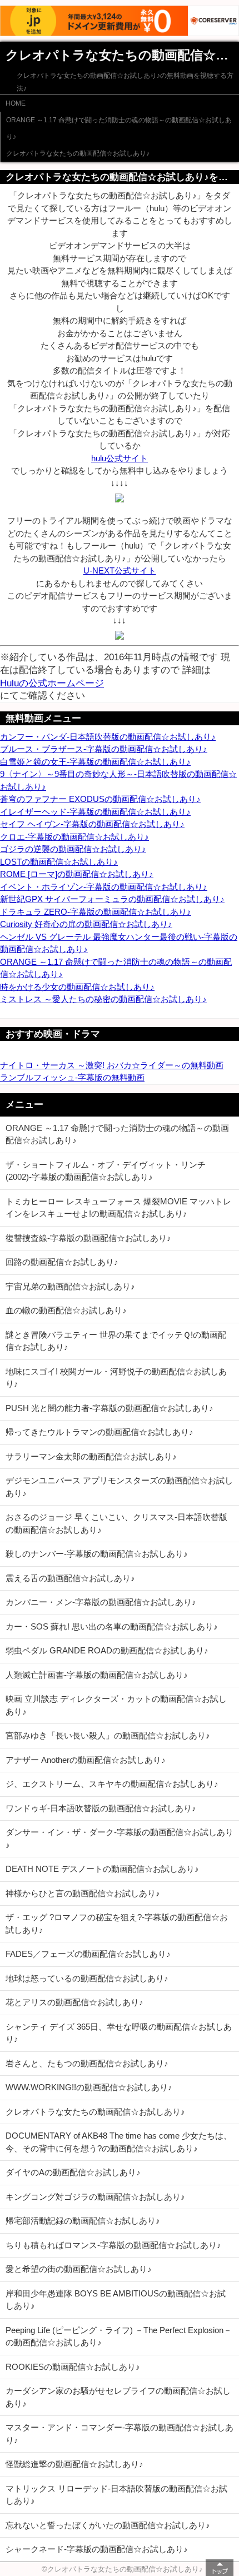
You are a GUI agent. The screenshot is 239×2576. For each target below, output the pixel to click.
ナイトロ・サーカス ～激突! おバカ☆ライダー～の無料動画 (112, 1065)
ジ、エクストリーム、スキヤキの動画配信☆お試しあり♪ (112, 1784)
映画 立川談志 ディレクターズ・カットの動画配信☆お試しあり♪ (116, 1705)
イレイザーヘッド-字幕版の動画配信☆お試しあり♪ (95, 812)
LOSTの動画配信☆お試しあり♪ (59, 862)
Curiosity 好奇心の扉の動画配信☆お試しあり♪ (86, 924)
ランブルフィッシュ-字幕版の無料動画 (72, 1077)
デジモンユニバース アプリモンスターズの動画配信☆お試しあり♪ (119, 1487)
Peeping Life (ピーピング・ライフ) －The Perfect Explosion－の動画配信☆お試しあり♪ (119, 2336)
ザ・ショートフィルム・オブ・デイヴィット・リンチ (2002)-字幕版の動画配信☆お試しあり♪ (106, 1171)
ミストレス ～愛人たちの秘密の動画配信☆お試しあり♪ (103, 999)
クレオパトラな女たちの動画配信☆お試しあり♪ (78, 153)
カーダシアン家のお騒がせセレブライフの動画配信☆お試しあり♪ (118, 2397)
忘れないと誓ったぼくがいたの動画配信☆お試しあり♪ (108, 2525)
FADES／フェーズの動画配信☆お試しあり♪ (88, 1954)
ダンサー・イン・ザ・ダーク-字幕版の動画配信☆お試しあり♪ (120, 1838)
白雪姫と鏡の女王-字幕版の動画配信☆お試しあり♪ (95, 762)
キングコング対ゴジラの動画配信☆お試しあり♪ (95, 2197)
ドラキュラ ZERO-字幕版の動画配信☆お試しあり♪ (96, 912)
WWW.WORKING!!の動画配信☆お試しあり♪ (89, 2087)
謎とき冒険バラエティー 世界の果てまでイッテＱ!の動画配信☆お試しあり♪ (116, 1341)
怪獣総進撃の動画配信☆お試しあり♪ (74, 2464)
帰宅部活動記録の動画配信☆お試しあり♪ (83, 2221)
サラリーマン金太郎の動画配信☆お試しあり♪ (91, 1456)
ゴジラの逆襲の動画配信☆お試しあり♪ (73, 849)
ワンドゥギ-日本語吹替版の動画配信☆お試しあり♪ (101, 1808)
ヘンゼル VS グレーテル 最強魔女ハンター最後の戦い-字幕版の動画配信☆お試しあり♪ (119, 943)
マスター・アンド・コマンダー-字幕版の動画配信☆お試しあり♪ (120, 2434)
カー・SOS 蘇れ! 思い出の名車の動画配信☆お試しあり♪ (112, 1626)
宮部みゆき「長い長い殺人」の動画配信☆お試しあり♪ (108, 1735)
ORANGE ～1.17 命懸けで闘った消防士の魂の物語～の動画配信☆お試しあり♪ (119, 128)
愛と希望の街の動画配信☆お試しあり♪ (79, 2269)
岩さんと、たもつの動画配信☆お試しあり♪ (87, 2063)
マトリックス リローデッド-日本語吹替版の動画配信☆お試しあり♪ (116, 2495)
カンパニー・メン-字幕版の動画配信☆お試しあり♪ (101, 1602)
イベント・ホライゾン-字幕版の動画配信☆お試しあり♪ (104, 887)
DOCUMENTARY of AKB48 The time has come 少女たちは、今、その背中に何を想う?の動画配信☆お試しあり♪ (119, 2142)
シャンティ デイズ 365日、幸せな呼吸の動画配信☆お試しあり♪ (119, 2033)
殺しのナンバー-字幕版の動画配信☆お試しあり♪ (97, 1554)
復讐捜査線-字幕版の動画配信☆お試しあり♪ (88, 1238)
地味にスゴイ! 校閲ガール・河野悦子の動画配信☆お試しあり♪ (116, 1378)
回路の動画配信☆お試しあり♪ (62, 1262)
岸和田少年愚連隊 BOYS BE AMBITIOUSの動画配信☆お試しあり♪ (116, 2300)
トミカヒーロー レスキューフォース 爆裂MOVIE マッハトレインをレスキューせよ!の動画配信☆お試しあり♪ (118, 1208)
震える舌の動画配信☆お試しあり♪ (70, 1578)
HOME (16, 103)
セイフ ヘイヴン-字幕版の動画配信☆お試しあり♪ (92, 824)
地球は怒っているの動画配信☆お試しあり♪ (87, 1978)
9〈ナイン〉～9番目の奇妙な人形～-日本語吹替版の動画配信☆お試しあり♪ (118, 780)
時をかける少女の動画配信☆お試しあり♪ (77, 987)
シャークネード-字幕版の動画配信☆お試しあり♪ (97, 2549)
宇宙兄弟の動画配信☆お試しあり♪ (70, 1286)
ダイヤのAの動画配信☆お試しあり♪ (73, 2172)
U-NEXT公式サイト (120, 570)
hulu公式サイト (120, 458)
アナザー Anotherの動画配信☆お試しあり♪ (86, 1760)
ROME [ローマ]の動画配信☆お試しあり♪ (77, 874)
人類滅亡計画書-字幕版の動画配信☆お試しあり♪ (97, 1675)
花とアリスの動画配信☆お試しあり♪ (74, 2002)
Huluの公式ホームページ (52, 683)
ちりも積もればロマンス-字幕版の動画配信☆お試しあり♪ (113, 2245)
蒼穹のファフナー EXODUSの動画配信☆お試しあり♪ (100, 799)
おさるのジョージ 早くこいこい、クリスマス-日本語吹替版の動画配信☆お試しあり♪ (116, 1523)
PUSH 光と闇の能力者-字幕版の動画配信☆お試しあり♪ (109, 1408)
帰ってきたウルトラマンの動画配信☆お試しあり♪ (99, 1432)
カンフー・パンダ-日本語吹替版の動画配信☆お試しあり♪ (108, 737)
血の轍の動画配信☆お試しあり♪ (66, 1310)
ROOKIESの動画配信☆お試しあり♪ (73, 2367)
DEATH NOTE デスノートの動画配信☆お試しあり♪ (102, 1869)
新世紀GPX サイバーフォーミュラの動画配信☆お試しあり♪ (112, 899)
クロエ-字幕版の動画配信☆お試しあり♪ (74, 837)
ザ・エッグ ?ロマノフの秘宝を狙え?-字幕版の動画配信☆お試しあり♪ (117, 1924)
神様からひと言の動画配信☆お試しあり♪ (83, 1893)
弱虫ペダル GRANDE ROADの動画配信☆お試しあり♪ (107, 1650)
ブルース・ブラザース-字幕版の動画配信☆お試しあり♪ (104, 749)
